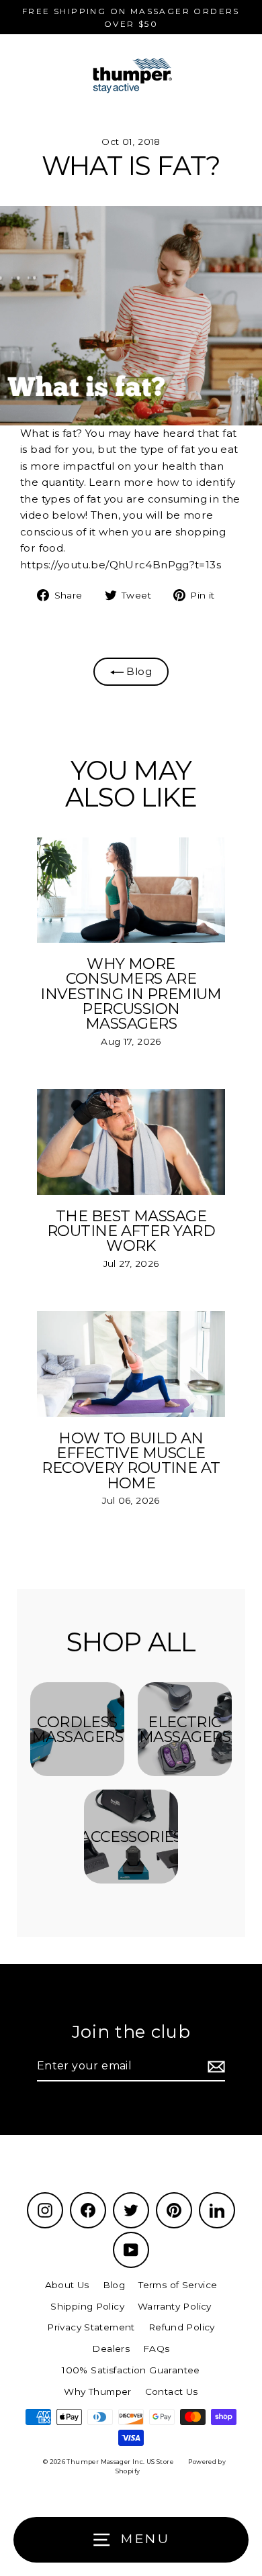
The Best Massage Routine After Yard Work (131, 1231)
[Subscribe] (214, 2067)
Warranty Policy (175, 2306)
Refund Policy (182, 2327)
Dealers (111, 2349)
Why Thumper (97, 2391)
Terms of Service (178, 2285)
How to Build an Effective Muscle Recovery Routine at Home (131, 1460)
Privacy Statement (91, 2327)
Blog (138, 671)
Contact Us (172, 2391)
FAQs (157, 2349)
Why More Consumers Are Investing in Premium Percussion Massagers (131, 993)
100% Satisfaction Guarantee (131, 2370)
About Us (67, 2285)
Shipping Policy (87, 2306)
